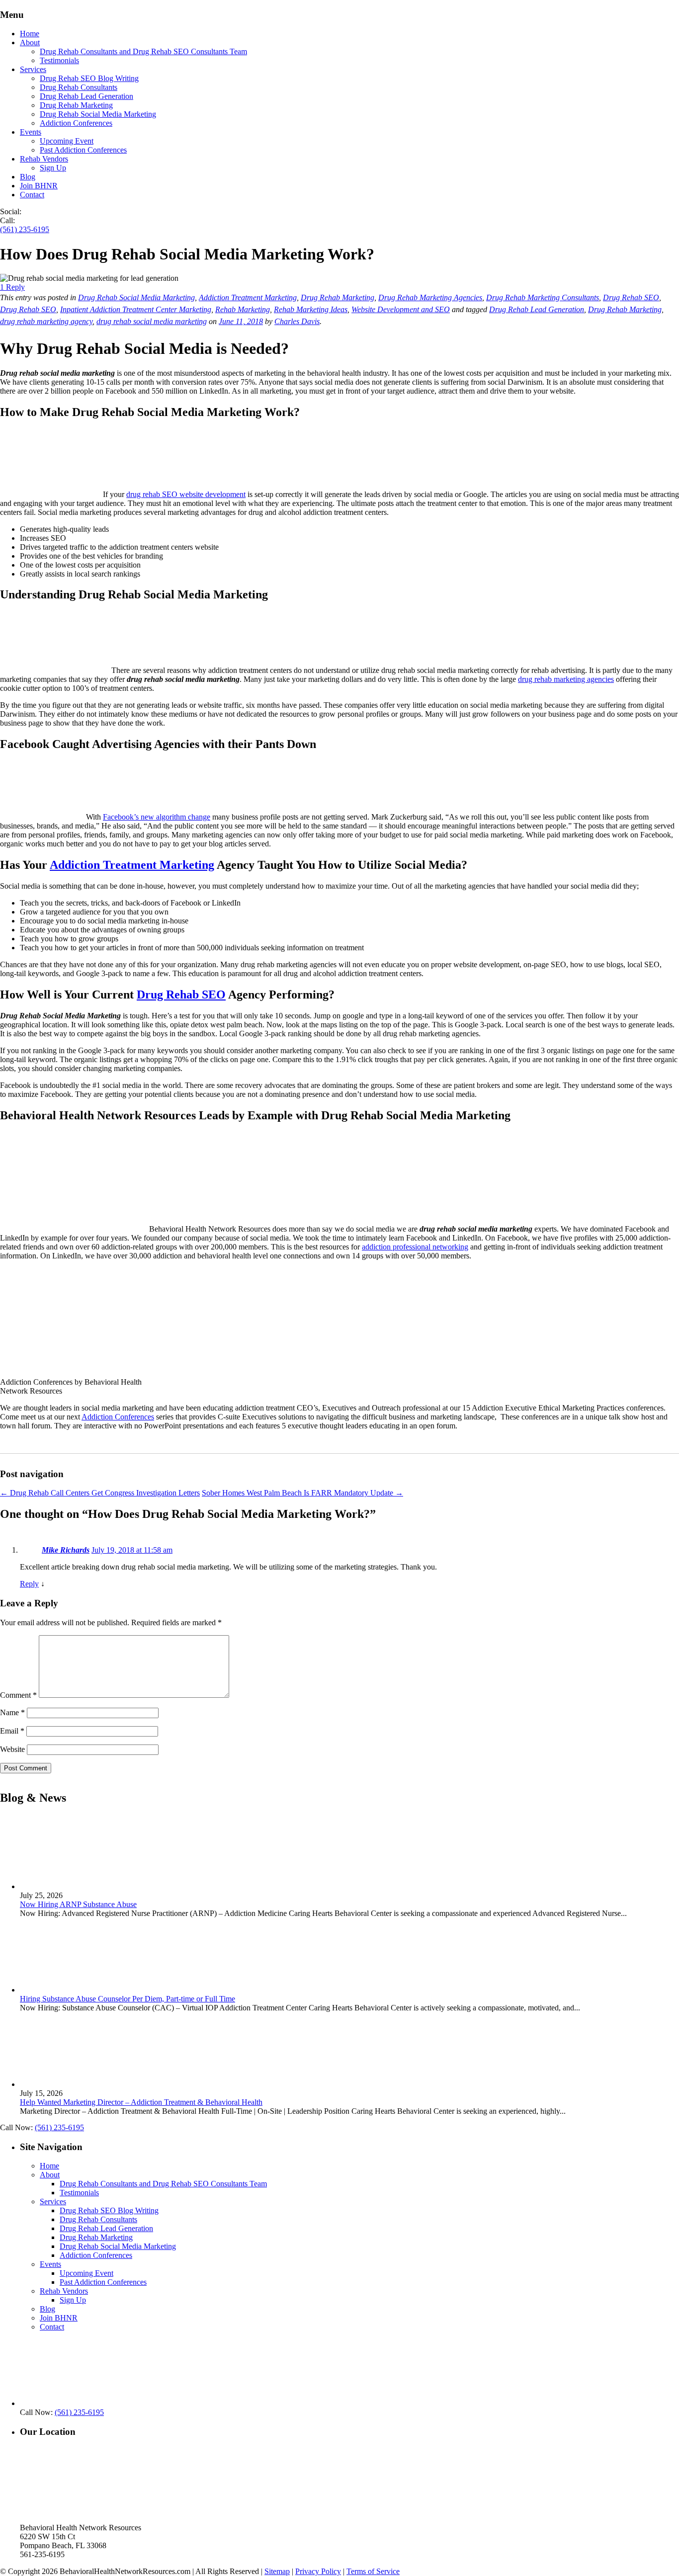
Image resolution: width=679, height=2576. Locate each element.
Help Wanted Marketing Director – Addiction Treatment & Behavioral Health (141, 2102)
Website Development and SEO (401, 309)
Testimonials (59, 60)
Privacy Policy (318, 2571)
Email (12, 1731)
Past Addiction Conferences (83, 150)
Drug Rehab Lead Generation (86, 96)
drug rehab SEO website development (186, 494)
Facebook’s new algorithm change (157, 817)
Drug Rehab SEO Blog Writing (89, 78)
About (30, 42)
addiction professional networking (415, 1247)
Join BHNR (39, 186)
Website (12, 1749)
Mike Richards (66, 1550)
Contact (32, 195)
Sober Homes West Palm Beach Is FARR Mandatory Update (302, 1493)
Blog (28, 177)
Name (12, 1712)
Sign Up (53, 168)
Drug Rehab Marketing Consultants (543, 297)
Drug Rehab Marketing (76, 105)
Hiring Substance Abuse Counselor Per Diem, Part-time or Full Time (127, 1998)
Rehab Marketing (243, 309)
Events (31, 132)
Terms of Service (373, 2571)
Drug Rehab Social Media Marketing (98, 114)
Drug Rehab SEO (631, 297)
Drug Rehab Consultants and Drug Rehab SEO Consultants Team (143, 51)
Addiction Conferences (76, 123)
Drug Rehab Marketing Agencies (430, 297)
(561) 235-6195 (25, 229)
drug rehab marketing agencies (566, 679)
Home (30, 34)
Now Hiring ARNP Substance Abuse (78, 1904)
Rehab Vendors (44, 159)
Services (33, 69)
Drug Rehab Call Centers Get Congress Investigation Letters (100, 1493)
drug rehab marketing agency (46, 321)
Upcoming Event (67, 141)
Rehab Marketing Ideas (311, 309)
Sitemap (277, 2571)
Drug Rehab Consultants (79, 87)
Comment (18, 1695)
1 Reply (12, 287)
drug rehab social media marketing (152, 321)
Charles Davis (297, 321)
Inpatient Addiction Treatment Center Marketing (136, 309)
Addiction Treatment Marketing (248, 297)
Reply (29, 1584)
